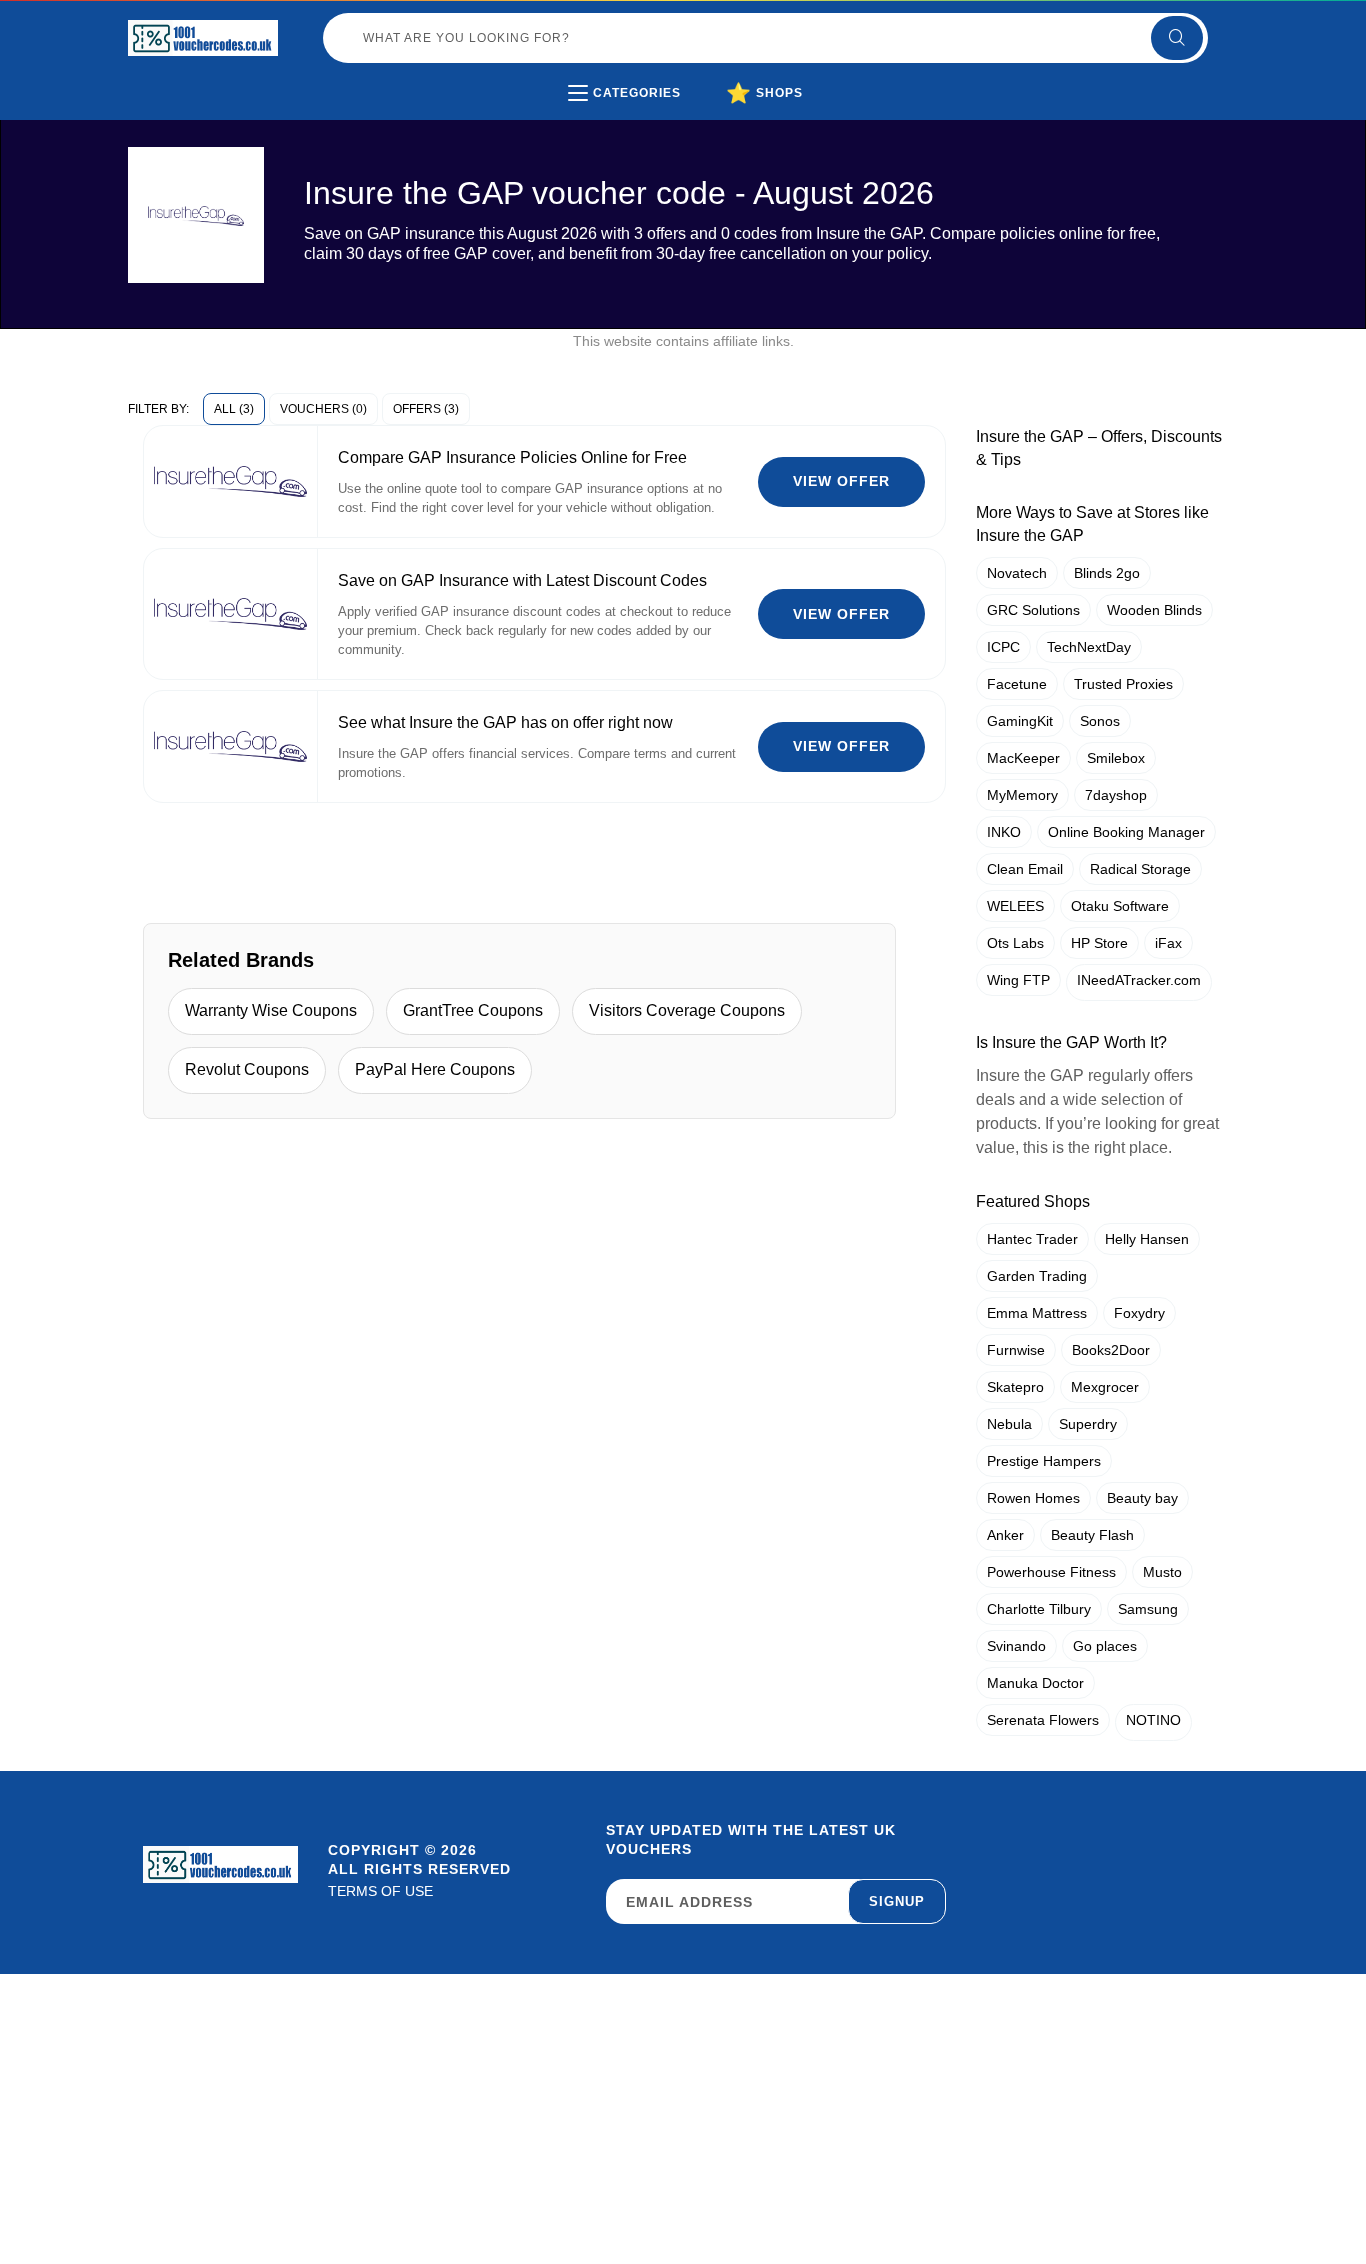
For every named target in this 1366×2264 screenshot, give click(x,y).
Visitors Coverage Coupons (687, 1010)
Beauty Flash (1092, 1535)
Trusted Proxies (1123, 684)
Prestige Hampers (1044, 1461)
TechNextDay (1089, 647)
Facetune (1017, 684)
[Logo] (203, 38)
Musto (1162, 1572)
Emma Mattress (1037, 1313)
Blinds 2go (1107, 573)
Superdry (1088, 1424)
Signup (897, 1901)
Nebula (1009, 1424)
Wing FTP (1018, 980)
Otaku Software (1120, 906)
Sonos (1100, 721)
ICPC (1003, 647)
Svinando (1016, 1646)
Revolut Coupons (247, 1069)
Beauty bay (1142, 1498)
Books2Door (1111, 1350)
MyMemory (1022, 795)
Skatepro (1015, 1387)
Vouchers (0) (323, 409)
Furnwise (1016, 1350)
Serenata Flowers (1043, 1720)
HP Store (1099, 943)
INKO (1004, 832)
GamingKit (1020, 721)
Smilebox (1116, 758)
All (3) (234, 409)
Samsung (1148, 1609)
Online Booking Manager (1126, 832)
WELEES (1015, 906)
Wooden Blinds (1154, 610)
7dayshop (1116, 795)
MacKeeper (1023, 758)
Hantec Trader (1032, 1239)
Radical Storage (1140, 869)
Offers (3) (426, 409)
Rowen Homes (1033, 1498)
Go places (1105, 1646)
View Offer (841, 481)
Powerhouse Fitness (1051, 1572)
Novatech (1017, 573)
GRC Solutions (1033, 610)
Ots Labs (1015, 943)
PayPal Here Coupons (435, 1069)
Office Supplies (662, 134)
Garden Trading (1037, 1276)
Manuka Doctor (1035, 1683)
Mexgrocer (1105, 1387)
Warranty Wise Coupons (271, 1010)
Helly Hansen (1147, 1239)
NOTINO (1153, 1720)
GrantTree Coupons (473, 1010)
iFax (1168, 943)
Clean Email (1025, 869)
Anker (1005, 1535)
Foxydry (1139, 1313)
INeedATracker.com (1139, 980)
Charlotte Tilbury (1039, 1609)
